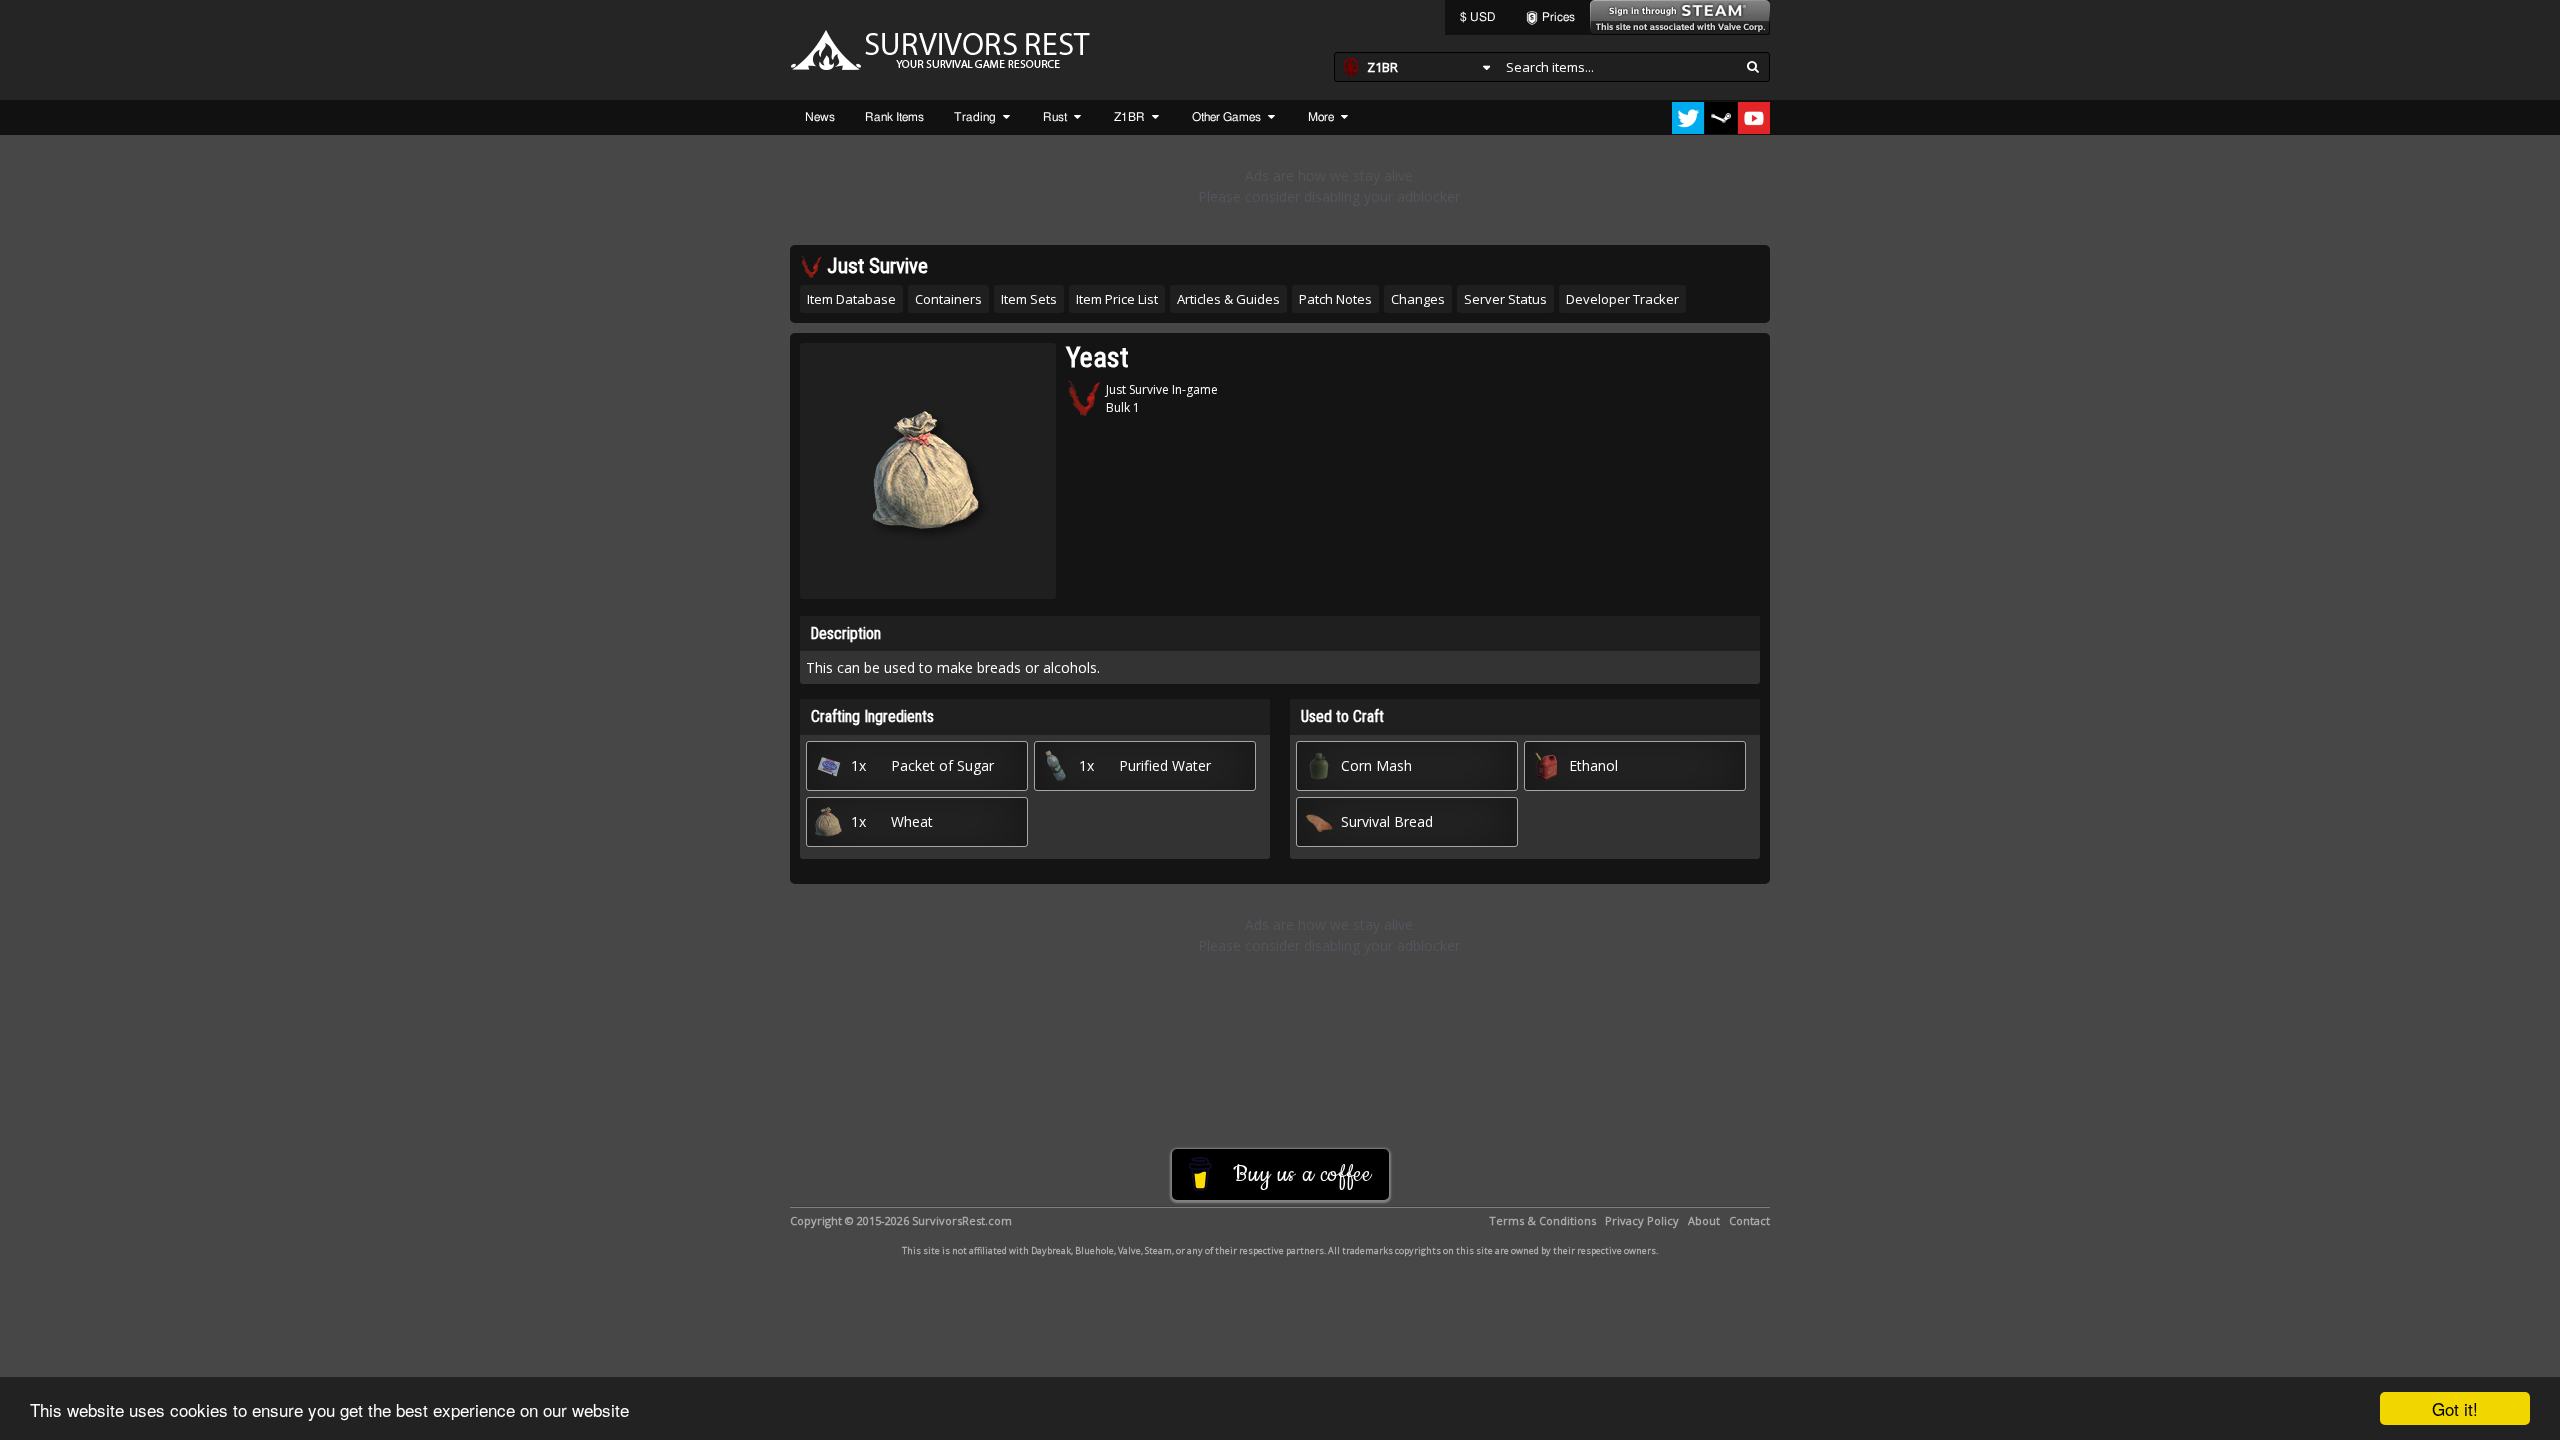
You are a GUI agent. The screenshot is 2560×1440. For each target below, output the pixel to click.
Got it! (2455, 1408)
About (1704, 1220)
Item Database (851, 299)
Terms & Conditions (1542, 1220)
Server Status (1505, 299)
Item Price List (1117, 299)
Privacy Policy (1642, 1220)
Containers (948, 299)
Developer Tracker (1622, 299)
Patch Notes (1335, 299)
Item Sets (1029, 299)
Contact (1749, 1220)
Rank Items (894, 117)
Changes (1418, 299)
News (820, 117)
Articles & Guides (1228, 299)
